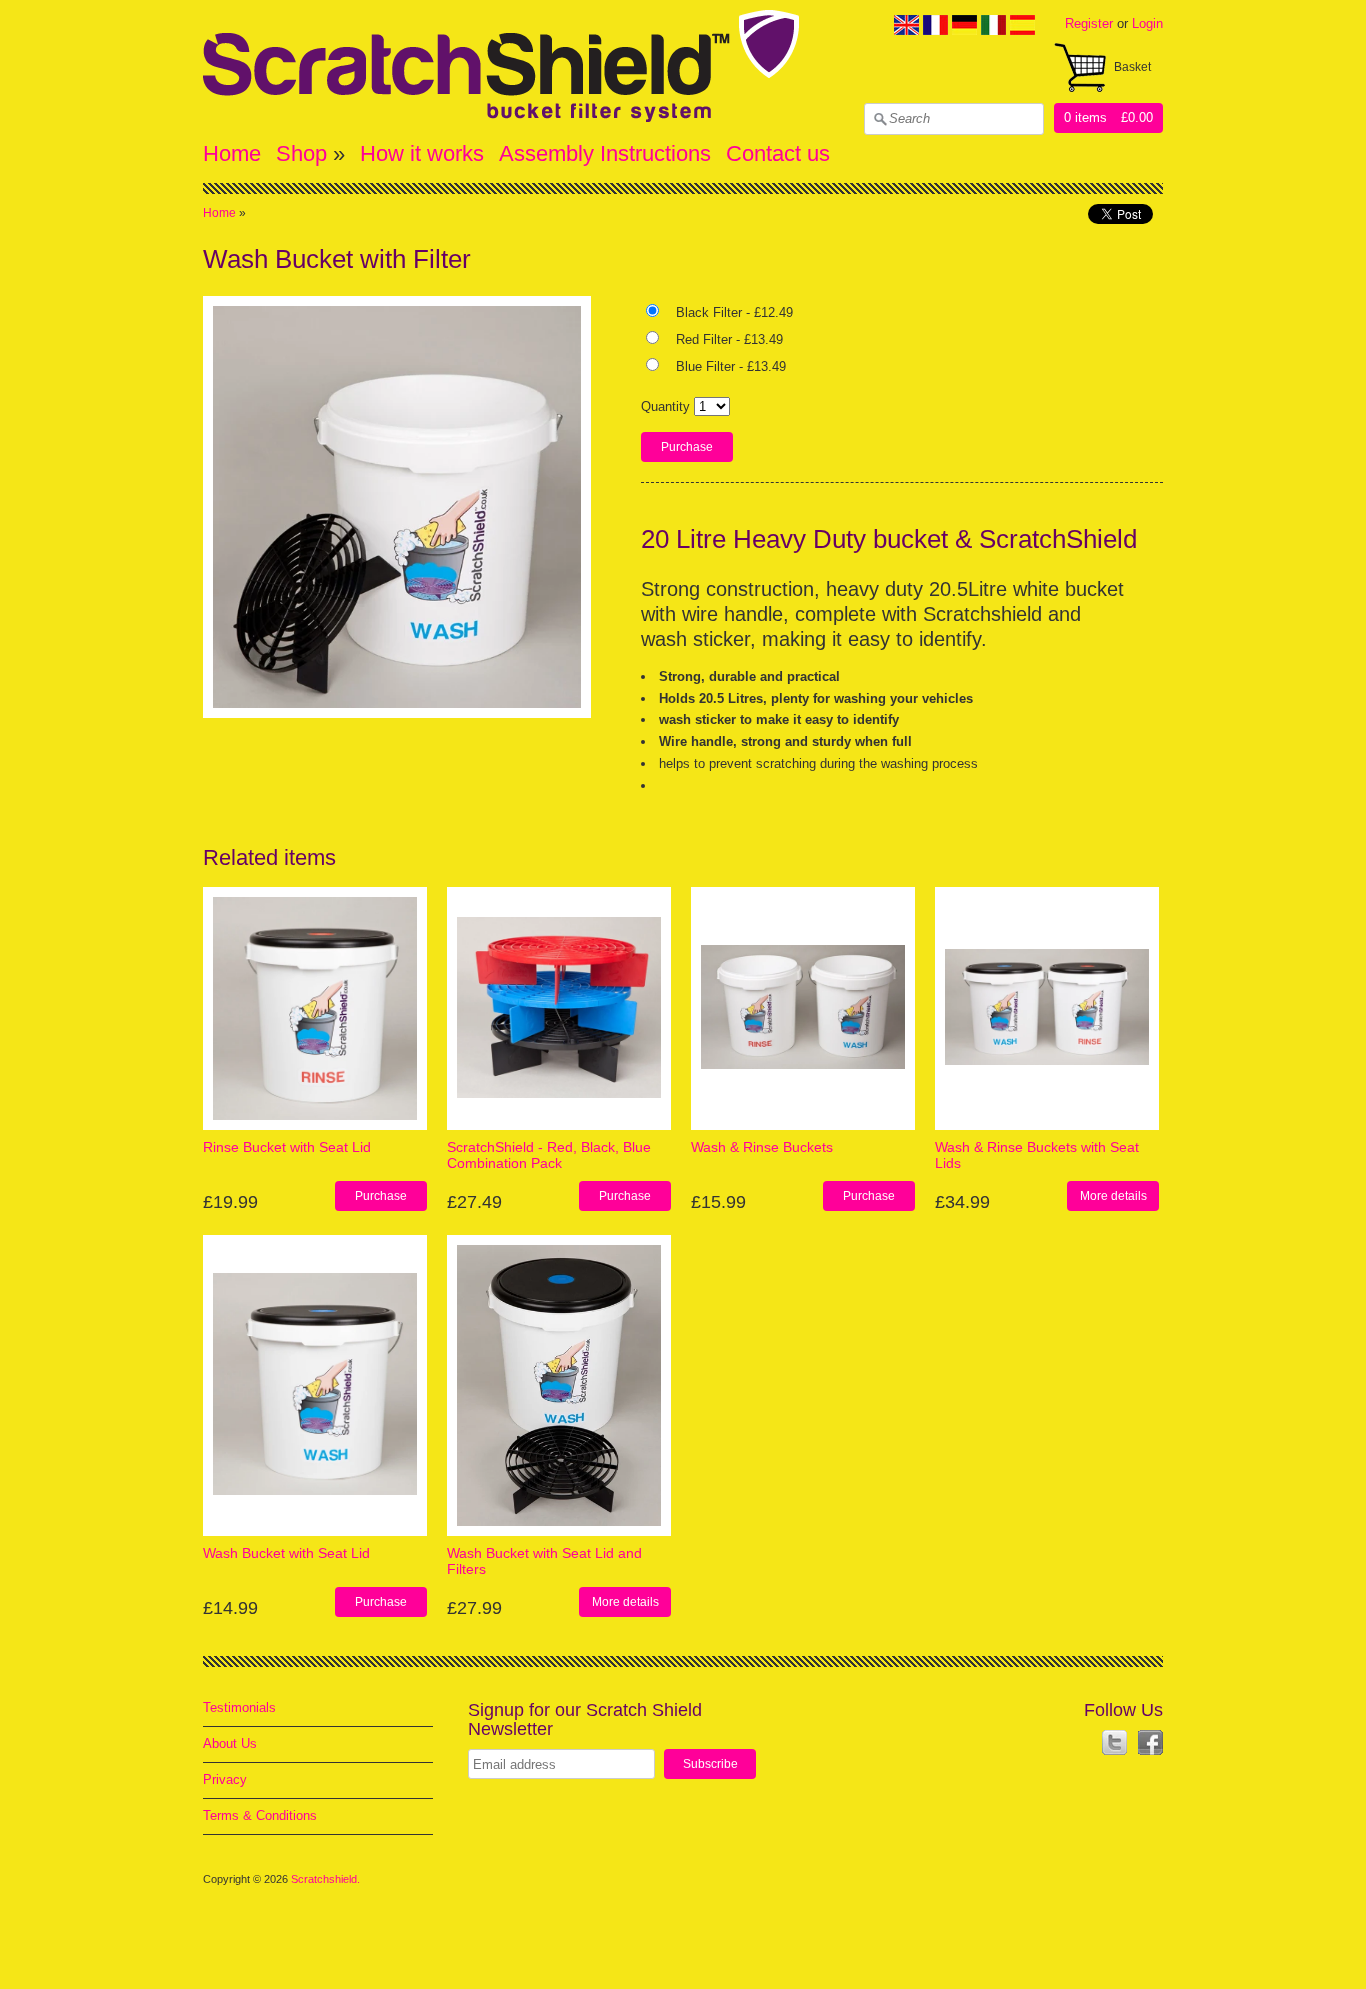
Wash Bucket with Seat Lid (286, 1553)
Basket (1132, 67)
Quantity (665, 406)
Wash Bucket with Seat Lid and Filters (544, 1560)
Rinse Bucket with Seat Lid (287, 1147)
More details (1113, 1195)
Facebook (1150, 1742)
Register (1089, 23)
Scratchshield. (327, 1879)
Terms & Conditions (260, 1815)
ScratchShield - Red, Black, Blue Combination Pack (549, 1154)
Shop (301, 153)
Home (232, 153)
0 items (1085, 117)
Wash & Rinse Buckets (762, 1147)
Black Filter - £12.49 (734, 312)
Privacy (225, 1779)
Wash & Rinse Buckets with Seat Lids (1037, 1154)
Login (1147, 23)
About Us (230, 1743)
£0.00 (1137, 117)
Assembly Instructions (605, 153)
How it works (422, 153)
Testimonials (239, 1707)
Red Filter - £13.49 (729, 339)
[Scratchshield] (501, 117)
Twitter (1114, 1742)
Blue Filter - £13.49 (731, 366)
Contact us (778, 153)
